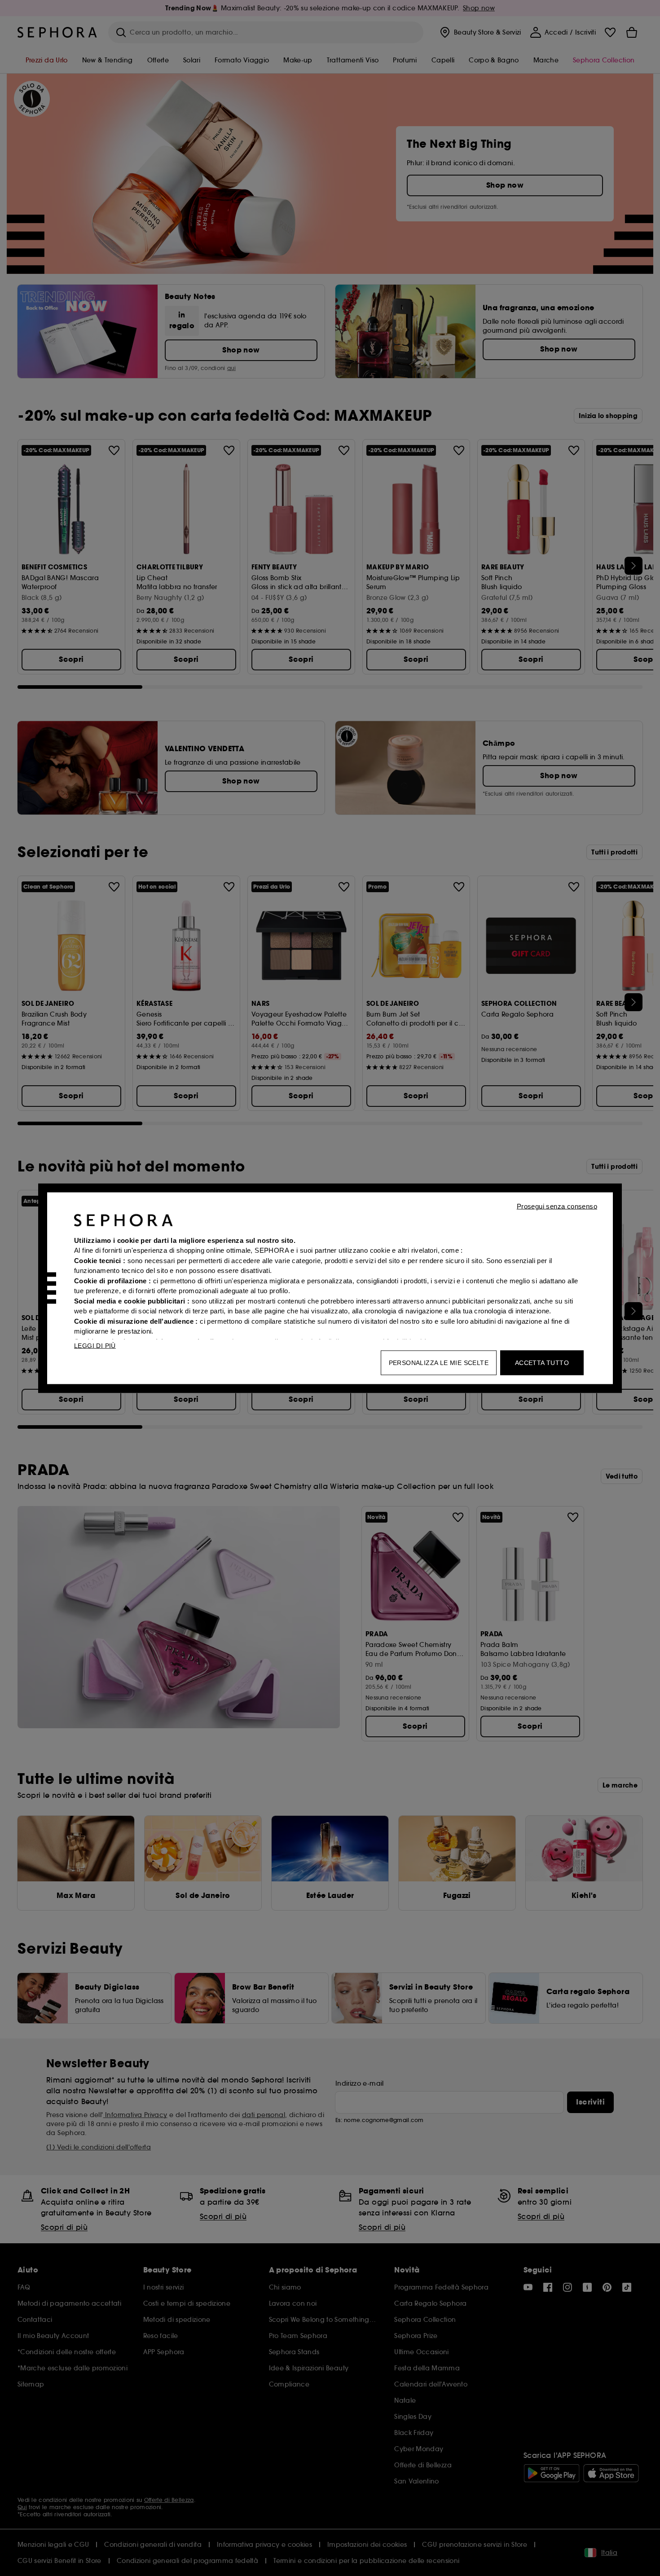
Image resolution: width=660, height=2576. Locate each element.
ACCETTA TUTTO (542, 1362)
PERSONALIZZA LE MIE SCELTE (439, 1362)
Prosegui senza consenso (557, 1206)
